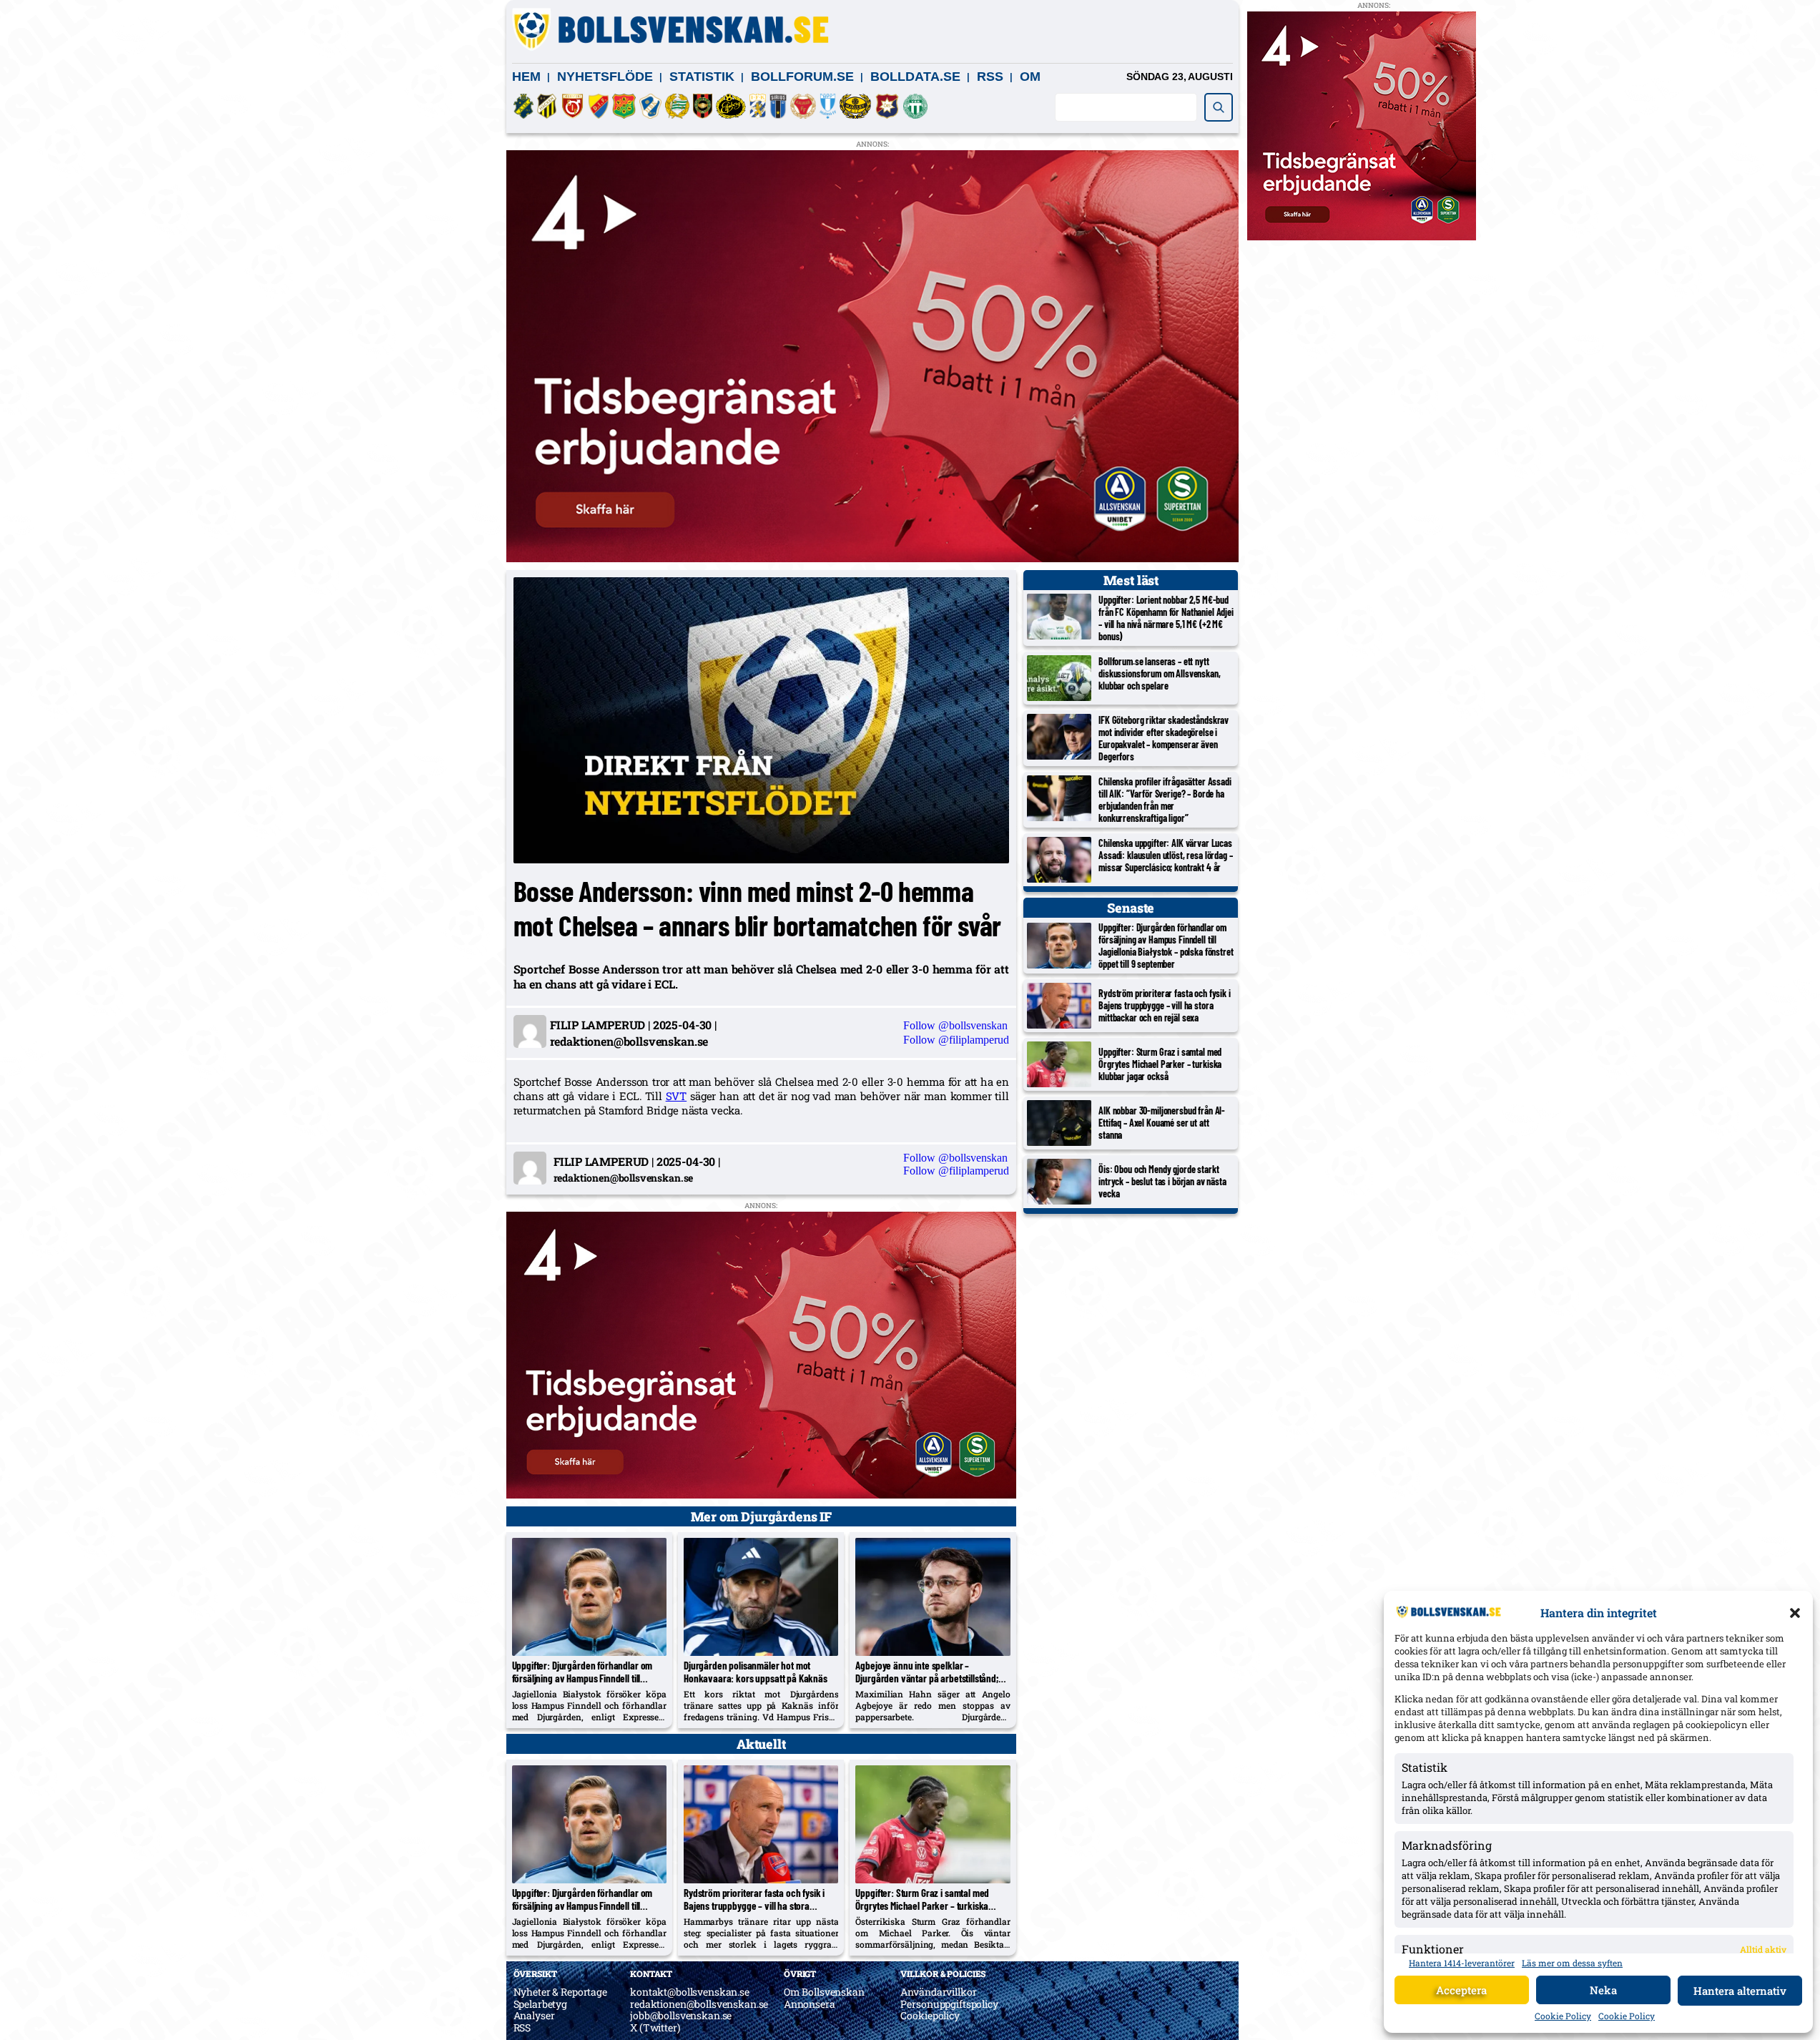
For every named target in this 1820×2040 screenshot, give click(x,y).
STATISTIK (702, 77)
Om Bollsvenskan (824, 1992)
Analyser (534, 2015)
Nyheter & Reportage (560, 1992)
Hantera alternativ (1740, 1991)
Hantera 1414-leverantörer (1462, 1963)
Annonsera (810, 2004)
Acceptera (1461, 1990)
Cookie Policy (1563, 2016)
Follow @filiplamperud (956, 1040)
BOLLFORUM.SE (802, 77)
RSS (990, 77)
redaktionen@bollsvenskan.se (699, 2004)
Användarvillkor (938, 1992)
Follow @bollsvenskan (955, 1025)
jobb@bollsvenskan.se (681, 2015)
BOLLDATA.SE (915, 77)
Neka (1603, 1990)
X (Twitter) (655, 2027)
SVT (677, 1096)
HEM (526, 77)
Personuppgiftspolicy (949, 2004)
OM (1030, 77)
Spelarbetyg (540, 2004)
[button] (1795, 1613)
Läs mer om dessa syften (1572, 1963)
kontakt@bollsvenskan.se (690, 1992)
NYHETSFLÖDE (605, 77)
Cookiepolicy (930, 2015)
